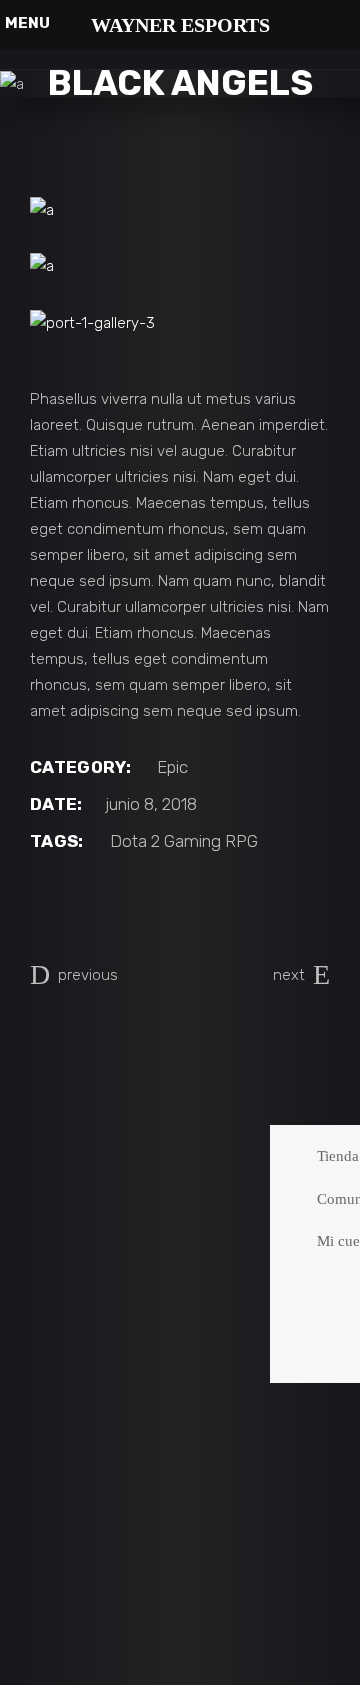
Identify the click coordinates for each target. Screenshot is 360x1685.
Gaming (192, 841)
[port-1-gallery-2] (180, 266)
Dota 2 (135, 841)
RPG (241, 841)
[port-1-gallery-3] (180, 323)
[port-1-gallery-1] (180, 210)
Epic (172, 767)
